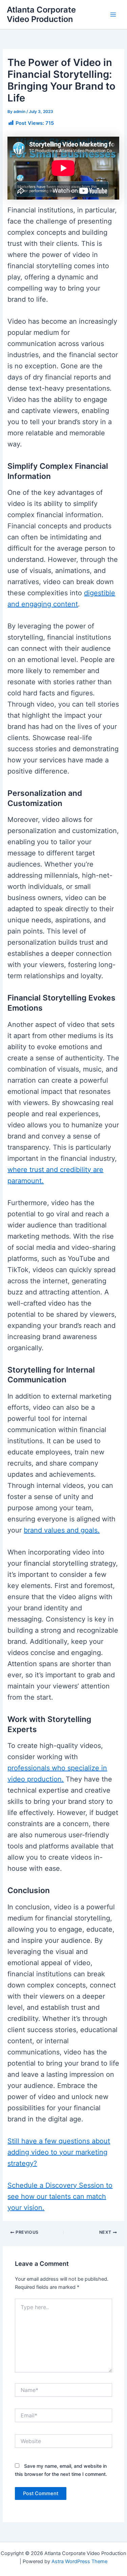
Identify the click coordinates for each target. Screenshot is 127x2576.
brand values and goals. (62, 1530)
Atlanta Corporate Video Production (41, 14)
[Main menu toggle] (113, 15)
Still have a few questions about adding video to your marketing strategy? (59, 2152)
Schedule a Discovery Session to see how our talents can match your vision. (60, 2196)
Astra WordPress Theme (79, 2561)
